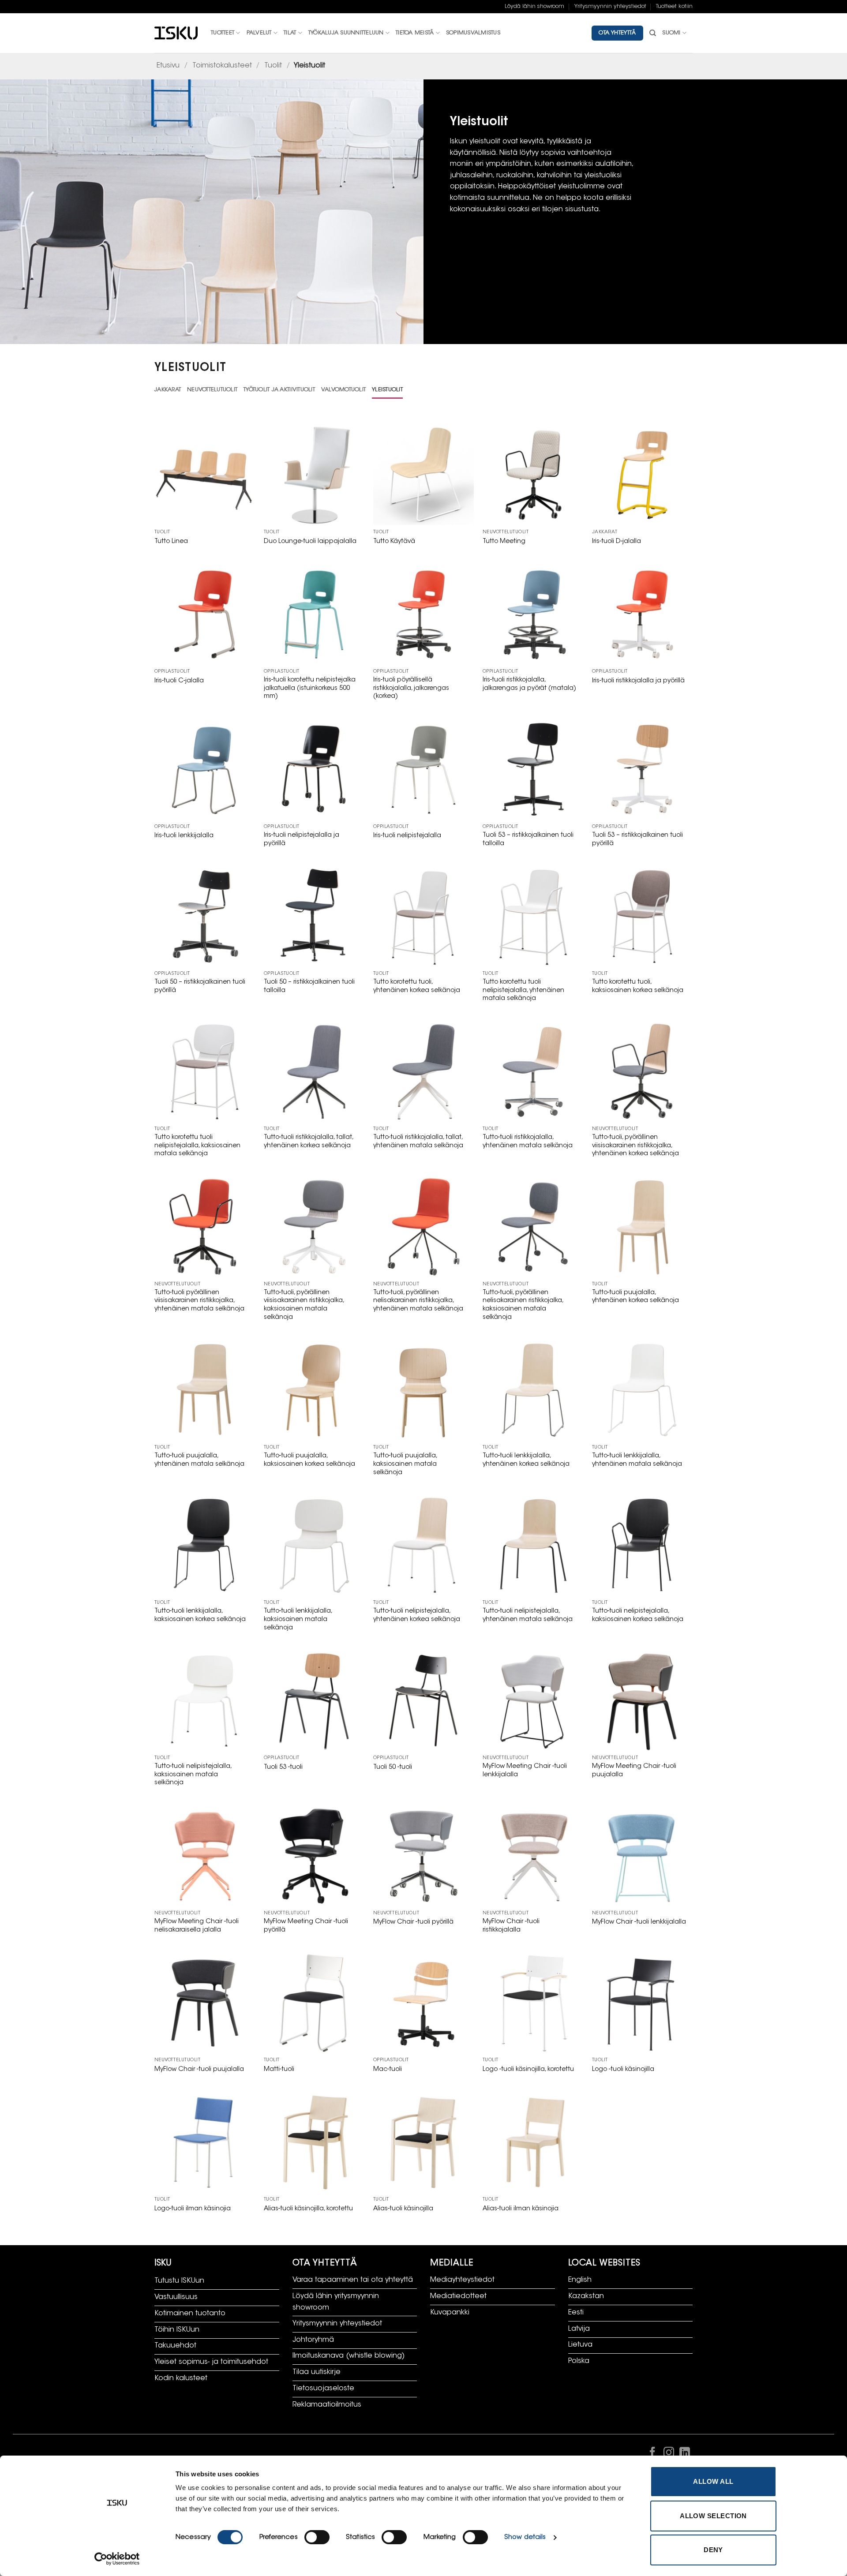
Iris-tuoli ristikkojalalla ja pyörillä (638, 681)
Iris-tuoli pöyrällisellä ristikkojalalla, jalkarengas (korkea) (411, 688)
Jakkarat (168, 390)
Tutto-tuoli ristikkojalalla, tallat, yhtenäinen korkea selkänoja (308, 1142)
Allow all (713, 2481)
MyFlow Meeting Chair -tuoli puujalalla (634, 1771)
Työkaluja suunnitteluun (346, 33)
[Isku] (176, 33)
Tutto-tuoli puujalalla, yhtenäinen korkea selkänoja (635, 1297)
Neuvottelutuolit (212, 390)
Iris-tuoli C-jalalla (179, 681)
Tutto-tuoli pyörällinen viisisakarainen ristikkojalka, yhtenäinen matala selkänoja (199, 1301)
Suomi (671, 33)
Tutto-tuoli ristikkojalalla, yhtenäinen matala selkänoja (528, 1142)
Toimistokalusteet (222, 66)
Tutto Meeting (504, 541)
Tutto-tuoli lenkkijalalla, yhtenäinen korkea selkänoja (526, 1460)
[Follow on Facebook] (652, 2454)
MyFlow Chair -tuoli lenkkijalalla (639, 1922)
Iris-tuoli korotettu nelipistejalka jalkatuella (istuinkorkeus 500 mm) (310, 688)
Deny (713, 2550)
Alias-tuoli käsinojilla (403, 2209)
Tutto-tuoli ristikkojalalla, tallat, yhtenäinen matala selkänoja (418, 1142)
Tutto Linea (171, 541)
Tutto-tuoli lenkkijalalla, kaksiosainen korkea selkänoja (200, 1615)
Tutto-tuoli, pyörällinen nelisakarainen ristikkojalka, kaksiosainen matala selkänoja (523, 1305)
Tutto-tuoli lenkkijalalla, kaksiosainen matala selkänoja (298, 1619)
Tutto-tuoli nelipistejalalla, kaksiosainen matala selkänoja (193, 1775)
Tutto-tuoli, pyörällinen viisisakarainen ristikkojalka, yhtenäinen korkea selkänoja (635, 1146)
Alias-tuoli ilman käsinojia (521, 2209)
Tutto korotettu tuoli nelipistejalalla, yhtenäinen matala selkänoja (523, 990)
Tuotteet (223, 33)
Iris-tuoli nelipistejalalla (407, 836)
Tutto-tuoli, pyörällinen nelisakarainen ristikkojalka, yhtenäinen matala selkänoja (418, 1301)
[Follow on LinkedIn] (685, 2454)
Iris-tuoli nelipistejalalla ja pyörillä (302, 839)
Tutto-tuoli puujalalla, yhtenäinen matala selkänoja (199, 1460)
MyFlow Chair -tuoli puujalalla (199, 2069)
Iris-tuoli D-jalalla (617, 541)
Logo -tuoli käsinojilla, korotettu (528, 2069)
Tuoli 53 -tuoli (283, 1767)
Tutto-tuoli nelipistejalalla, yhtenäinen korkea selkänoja (417, 1615)
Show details (525, 2537)
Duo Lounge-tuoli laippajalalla (310, 541)
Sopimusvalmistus (473, 33)
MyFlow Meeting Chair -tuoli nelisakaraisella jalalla (197, 1926)
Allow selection (713, 2516)
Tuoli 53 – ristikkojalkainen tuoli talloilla (528, 839)
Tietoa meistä (415, 33)
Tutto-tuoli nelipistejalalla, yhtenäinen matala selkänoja (528, 1615)
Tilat (290, 33)
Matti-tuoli (279, 2069)
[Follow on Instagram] (668, 2454)
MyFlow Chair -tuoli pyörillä (413, 1922)
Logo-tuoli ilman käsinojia (193, 2209)
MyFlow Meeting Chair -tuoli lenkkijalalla (525, 1771)
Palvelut (259, 33)
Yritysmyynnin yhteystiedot (610, 7)
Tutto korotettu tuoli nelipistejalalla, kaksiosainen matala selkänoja (197, 1146)
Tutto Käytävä (394, 541)
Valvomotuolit (343, 390)
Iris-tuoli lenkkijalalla (184, 836)
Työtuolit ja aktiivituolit (279, 390)
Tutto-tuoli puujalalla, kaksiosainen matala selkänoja (405, 1464)
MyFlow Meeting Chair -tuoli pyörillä (306, 1926)
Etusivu (168, 66)
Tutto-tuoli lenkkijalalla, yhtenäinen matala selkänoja (637, 1460)
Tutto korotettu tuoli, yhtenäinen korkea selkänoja (417, 986)
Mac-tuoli (388, 2069)
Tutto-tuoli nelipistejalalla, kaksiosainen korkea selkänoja (638, 1615)
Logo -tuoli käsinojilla (623, 2069)
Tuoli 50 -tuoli (393, 1767)
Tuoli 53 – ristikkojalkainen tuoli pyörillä (637, 839)
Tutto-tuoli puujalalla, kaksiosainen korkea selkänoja (309, 1460)
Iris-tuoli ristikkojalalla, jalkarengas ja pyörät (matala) (529, 684)
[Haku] (653, 33)
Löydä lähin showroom (534, 7)
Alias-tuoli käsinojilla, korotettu (308, 2209)
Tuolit (273, 66)
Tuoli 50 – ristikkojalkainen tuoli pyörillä (200, 986)
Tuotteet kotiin (674, 7)
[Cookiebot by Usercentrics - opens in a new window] (117, 2559)
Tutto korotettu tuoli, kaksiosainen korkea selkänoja (638, 986)
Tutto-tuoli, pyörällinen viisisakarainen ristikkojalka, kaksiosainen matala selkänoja (304, 1305)
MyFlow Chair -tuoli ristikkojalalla (511, 1926)
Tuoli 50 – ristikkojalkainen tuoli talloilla (309, 986)
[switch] (317, 2537)
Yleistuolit (387, 390)
